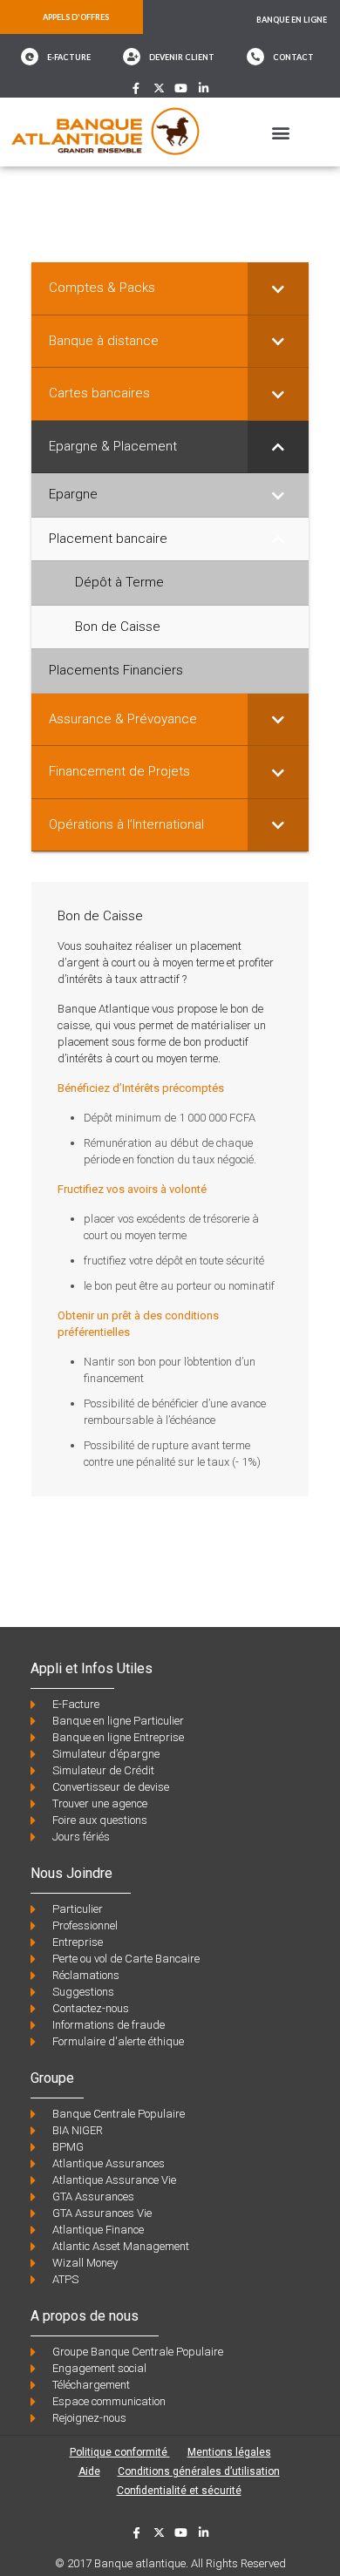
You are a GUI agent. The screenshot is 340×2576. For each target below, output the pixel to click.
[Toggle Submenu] (278, 288)
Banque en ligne (292, 20)
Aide (89, 2471)
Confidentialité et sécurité (179, 2491)
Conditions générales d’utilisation (199, 2471)
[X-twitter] (159, 88)
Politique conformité (120, 2452)
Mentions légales (229, 2452)
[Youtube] (182, 88)
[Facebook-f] (136, 88)
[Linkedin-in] (204, 88)
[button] (280, 132)
